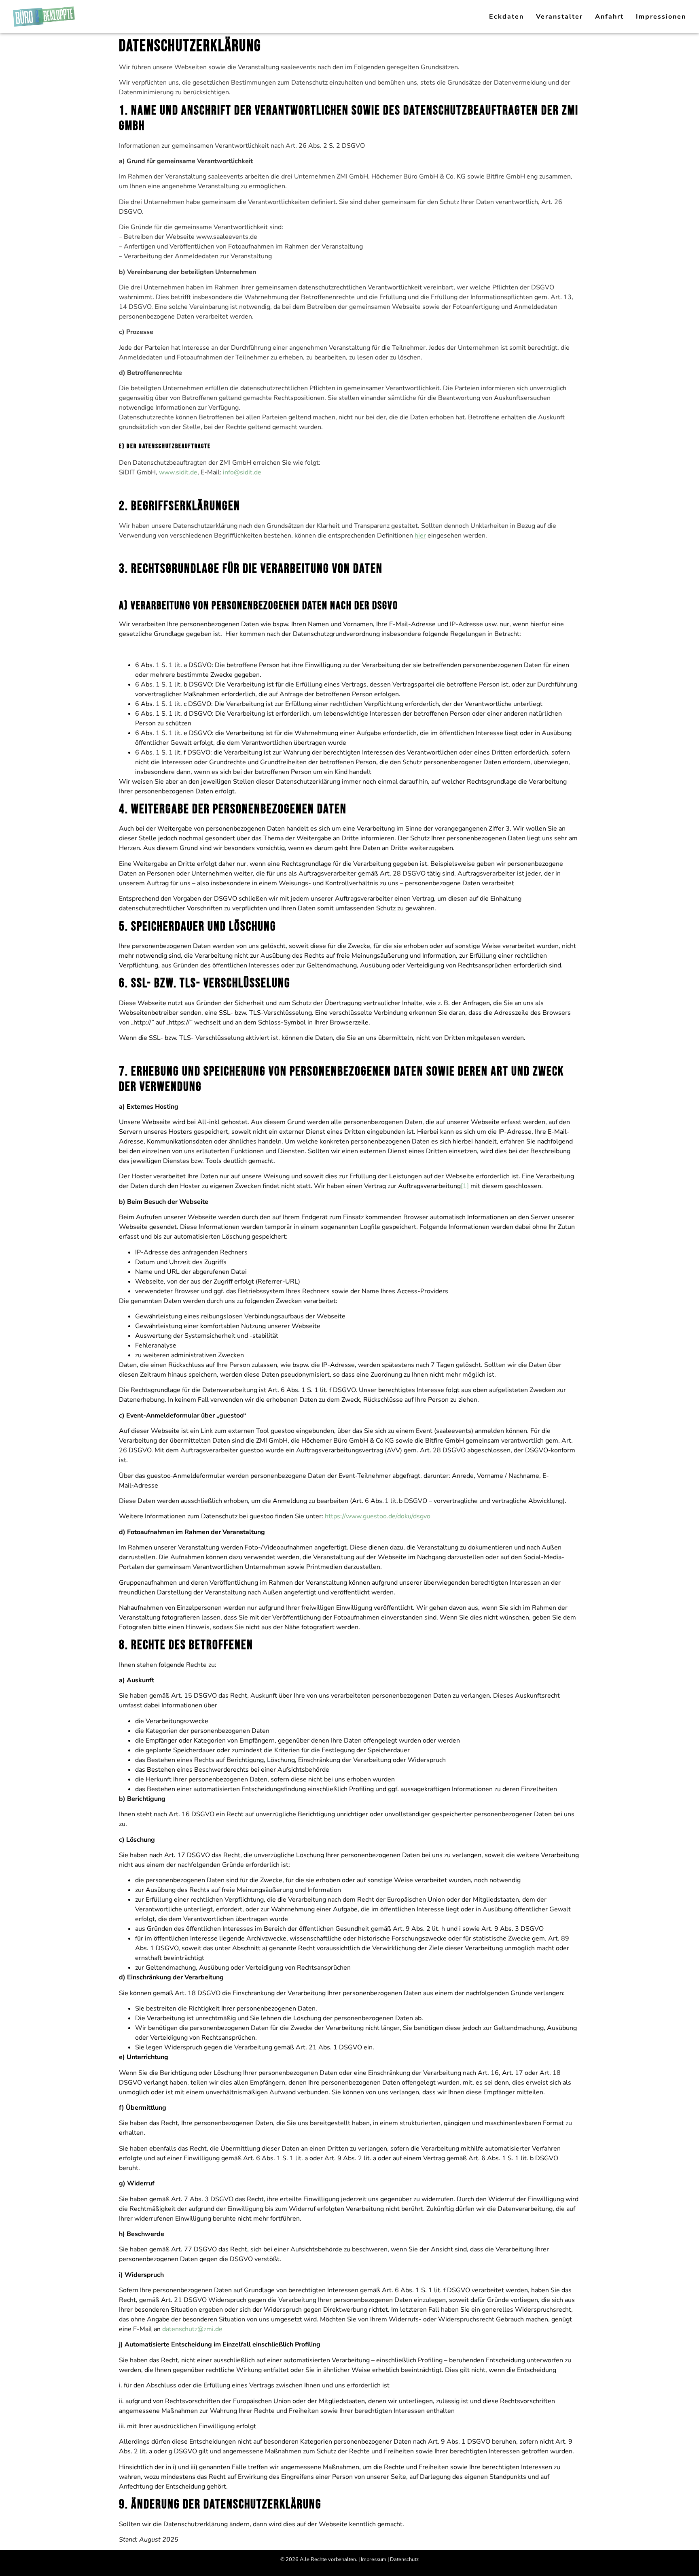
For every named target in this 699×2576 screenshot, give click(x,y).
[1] (465, 1186)
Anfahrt (609, 17)
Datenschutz (404, 2559)
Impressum (374, 2559)
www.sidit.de (178, 472)
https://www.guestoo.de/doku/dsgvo (378, 1516)
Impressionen (661, 17)
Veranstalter (559, 17)
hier (420, 536)
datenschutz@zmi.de (192, 2329)
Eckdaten (506, 17)
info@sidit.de (242, 472)
